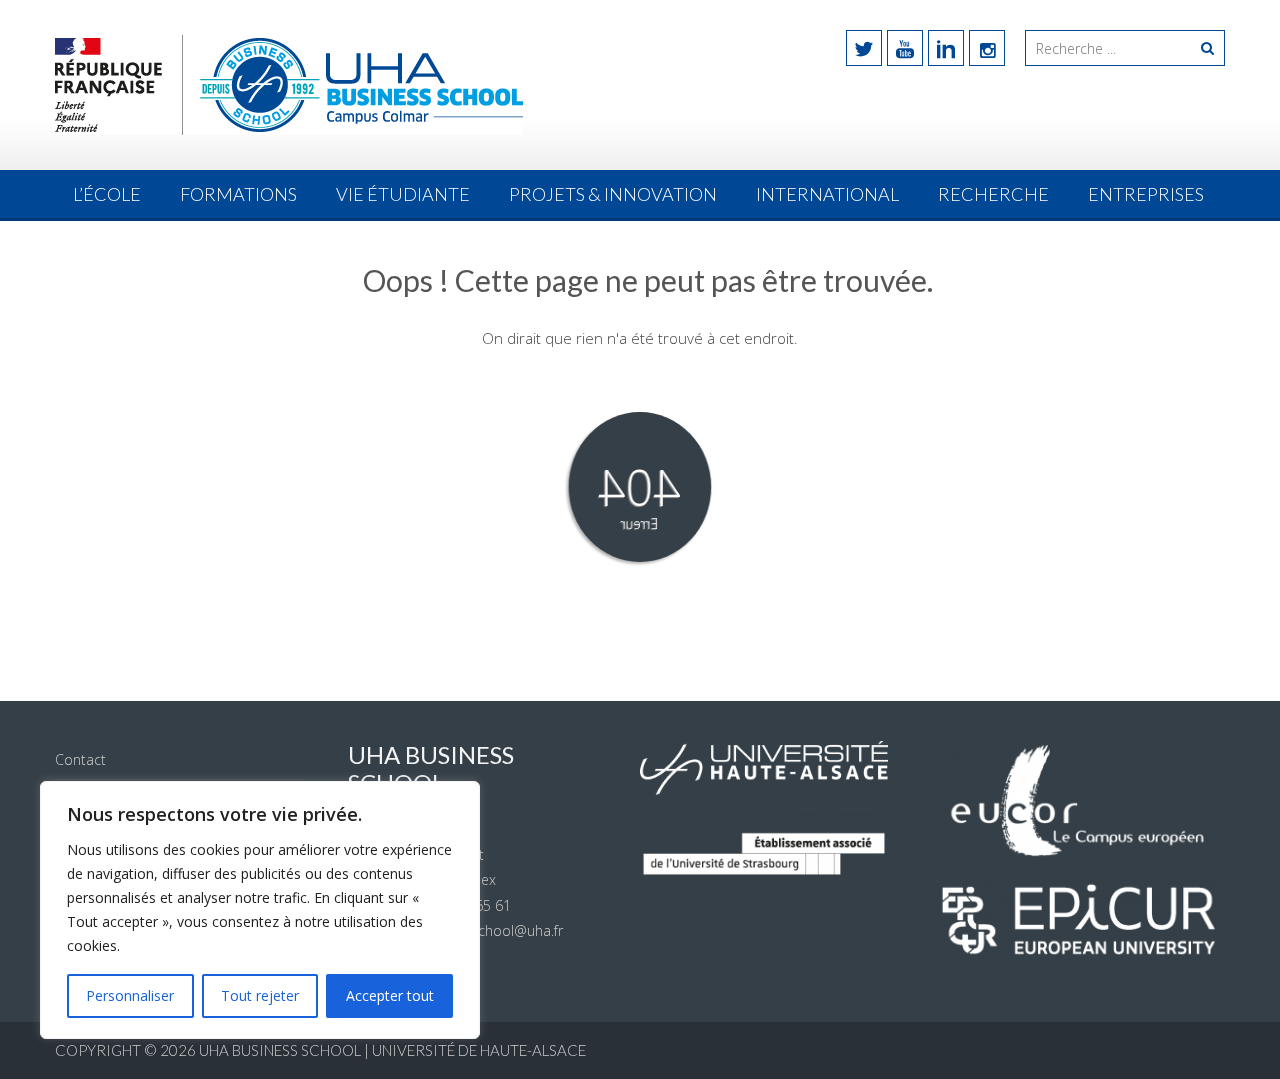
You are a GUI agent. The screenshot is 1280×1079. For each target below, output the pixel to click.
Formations (238, 194)
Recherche (993, 194)
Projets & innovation (613, 194)
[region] (260, 910)
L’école (107, 194)
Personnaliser (130, 995)
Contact (80, 759)
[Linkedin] (946, 48)
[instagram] (987, 48)
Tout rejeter (260, 995)
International (827, 194)
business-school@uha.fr (486, 930)
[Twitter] (864, 48)
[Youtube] (905, 48)
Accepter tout (390, 995)
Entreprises (1146, 194)
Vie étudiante (403, 194)
